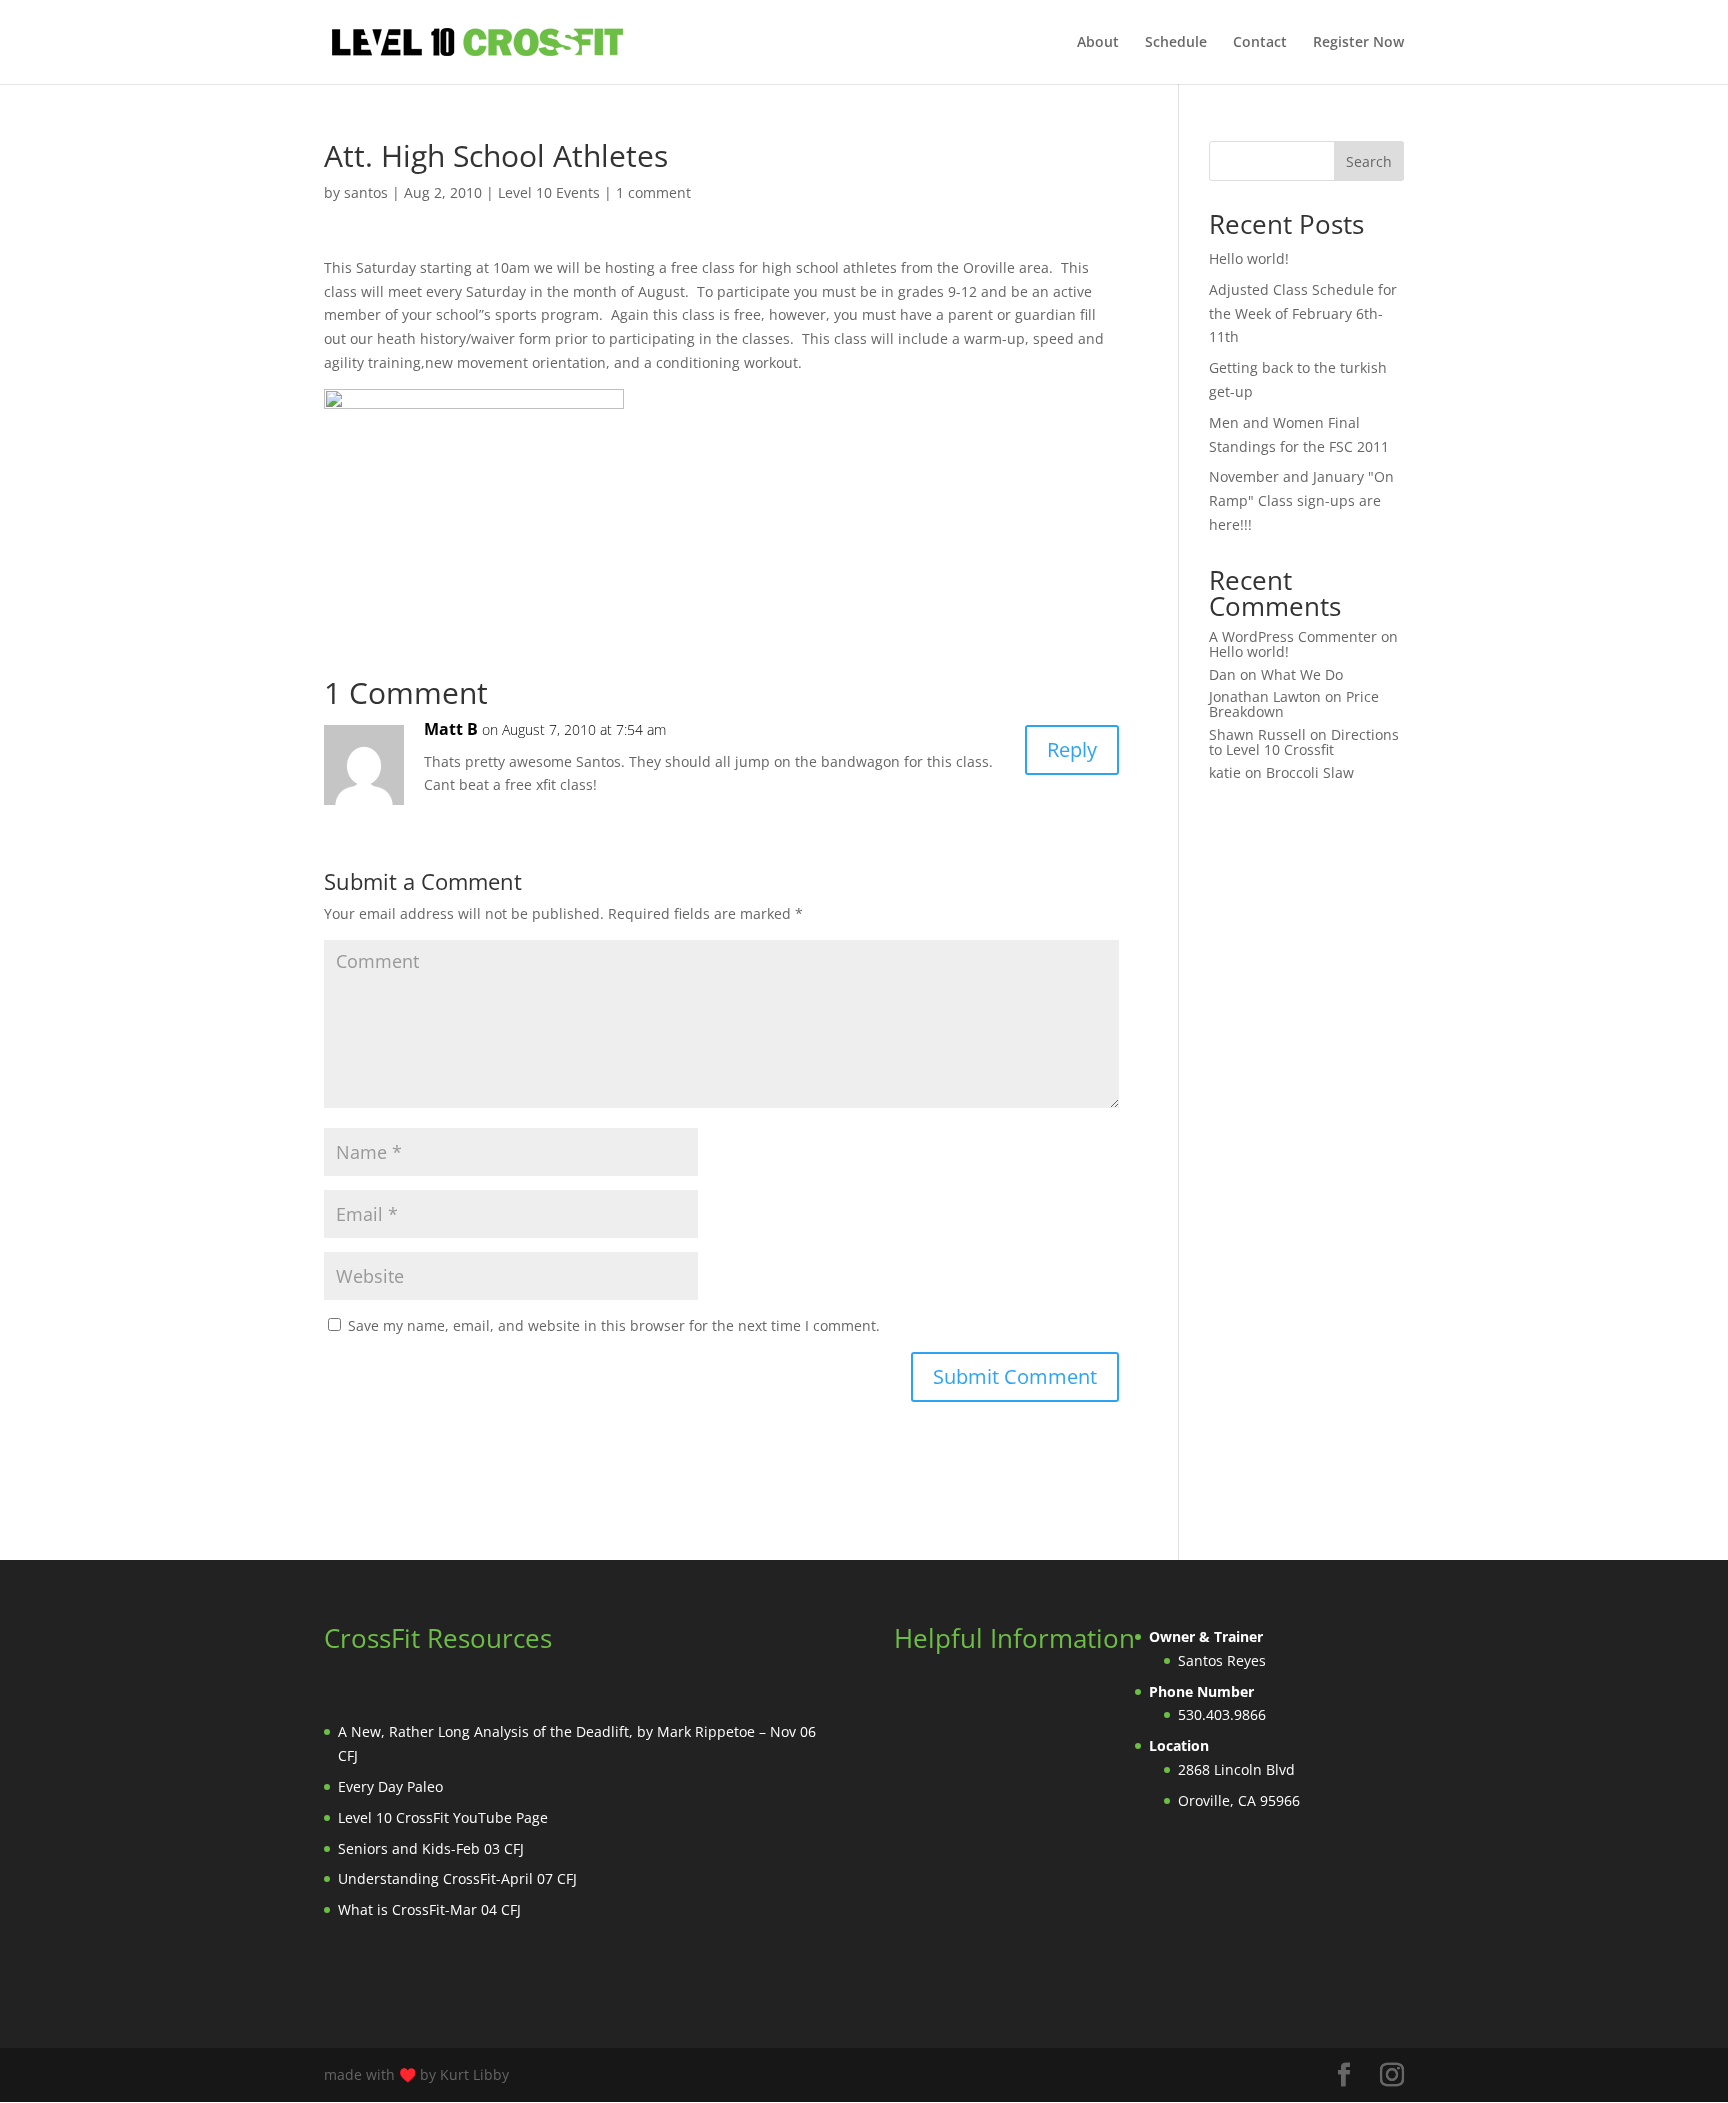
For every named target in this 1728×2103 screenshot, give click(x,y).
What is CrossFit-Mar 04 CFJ (429, 1909)
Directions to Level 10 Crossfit (1304, 742)
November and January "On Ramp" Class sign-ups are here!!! (1301, 500)
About (1098, 43)
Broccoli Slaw (1310, 772)
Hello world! (1249, 258)
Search (1369, 161)
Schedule (1176, 43)
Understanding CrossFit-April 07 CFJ (457, 1878)
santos (366, 192)
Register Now (1358, 43)
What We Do (1302, 674)
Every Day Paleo (390, 1786)
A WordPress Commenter (1293, 636)
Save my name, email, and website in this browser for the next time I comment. (614, 1325)
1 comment (653, 192)
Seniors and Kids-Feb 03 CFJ (431, 1848)
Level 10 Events (549, 192)
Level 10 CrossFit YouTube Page (443, 1817)
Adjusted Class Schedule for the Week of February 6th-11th (1303, 313)
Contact (1260, 43)
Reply (1072, 749)
